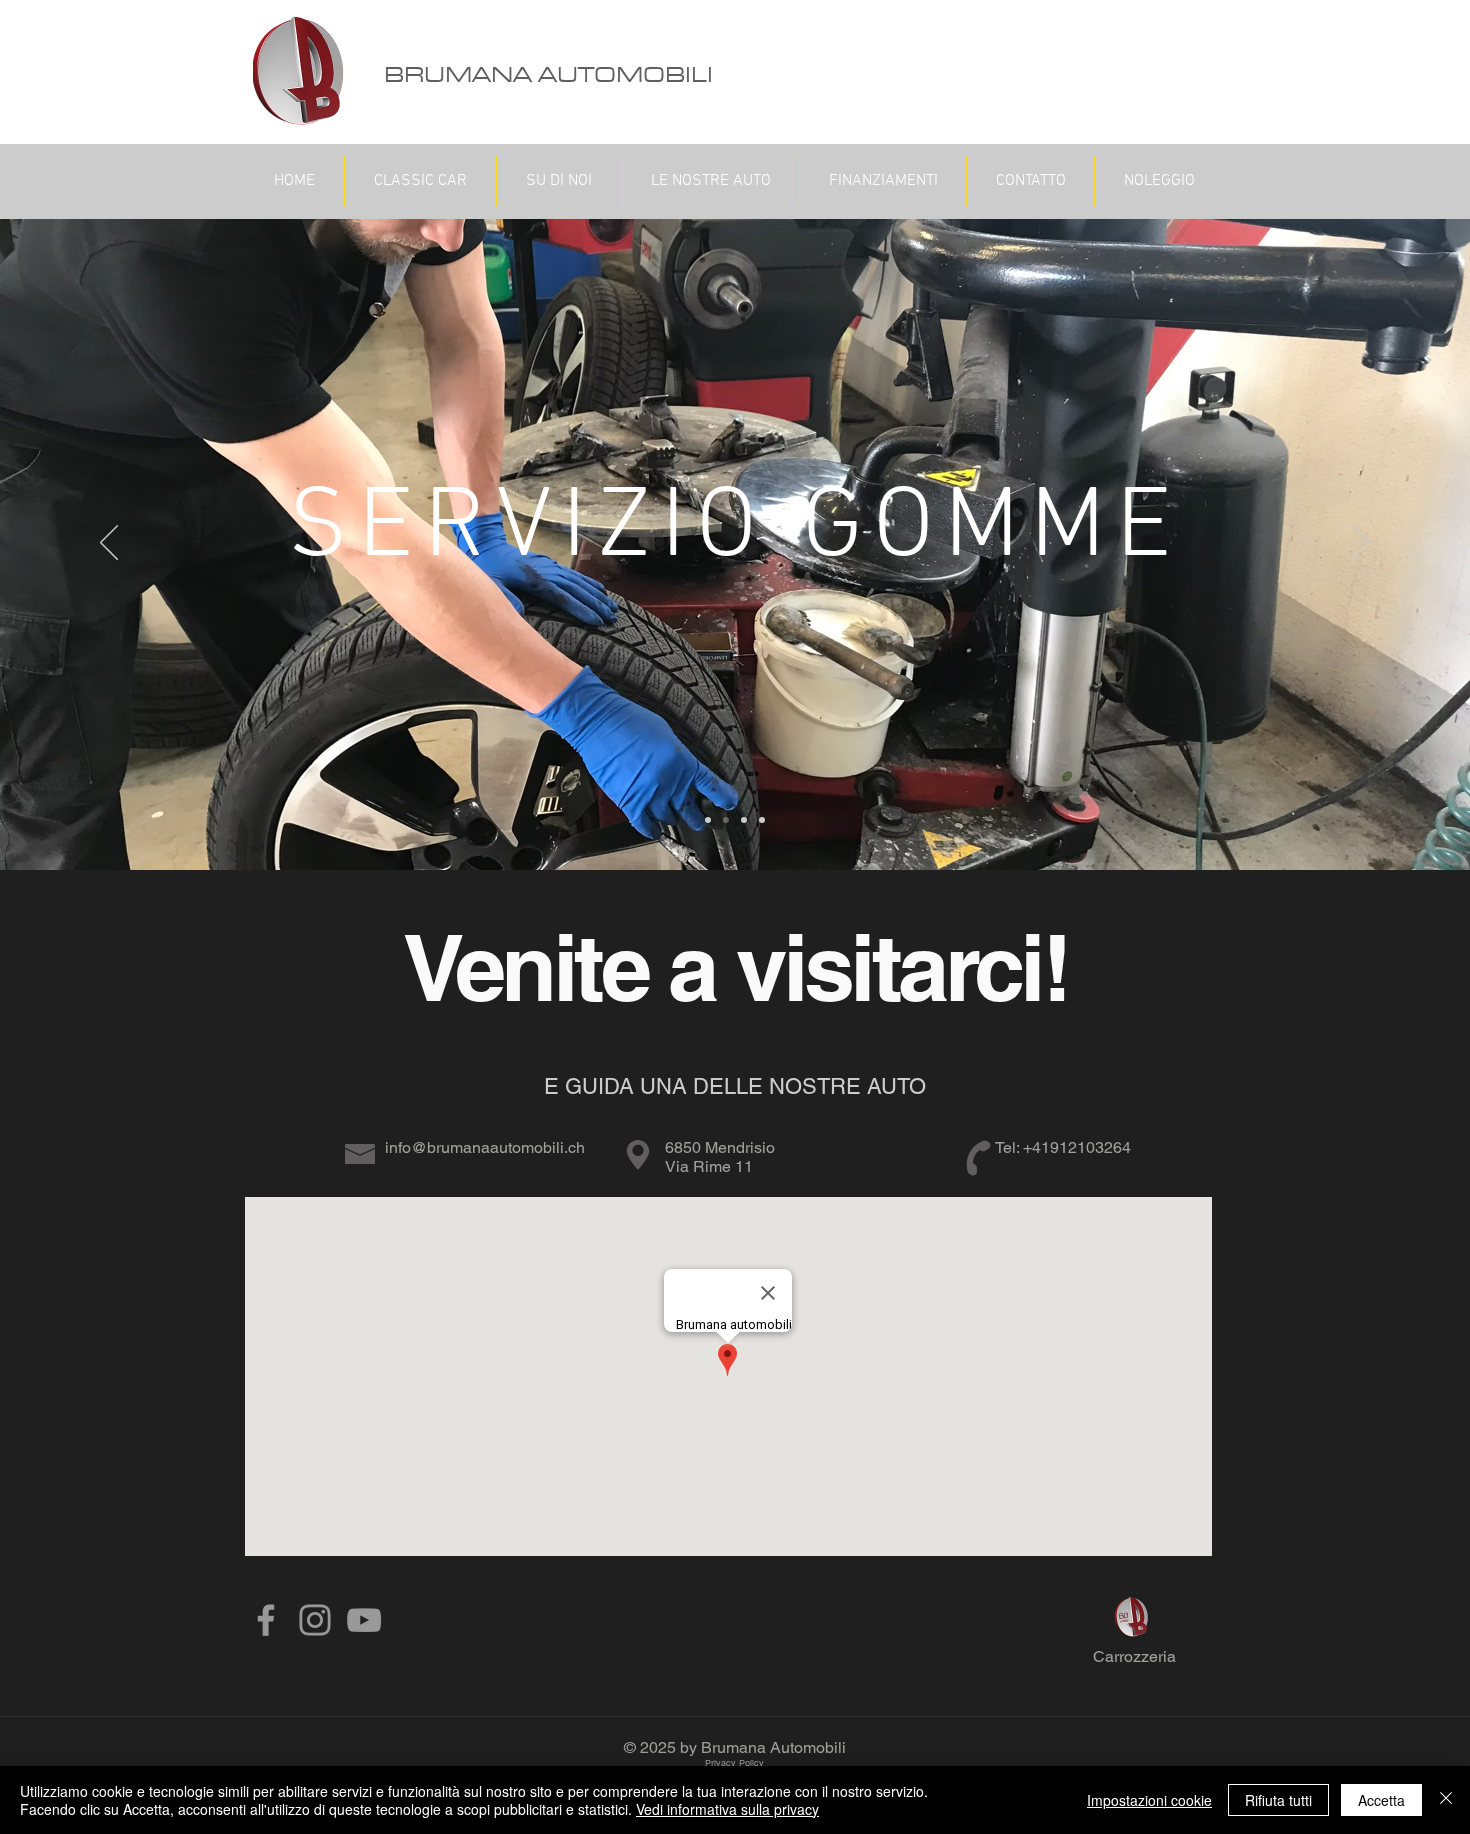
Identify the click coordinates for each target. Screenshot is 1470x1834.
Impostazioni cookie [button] (1149, 1800)
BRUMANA (458, 75)
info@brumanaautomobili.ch (485, 1147)
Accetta (1381, 1800)
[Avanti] (1361, 544)
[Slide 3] (744, 820)
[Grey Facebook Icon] (266, 1620)
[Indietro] (109, 544)
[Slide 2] (726, 820)
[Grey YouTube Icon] (364, 1620)
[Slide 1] (708, 820)
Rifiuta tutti (1278, 1800)
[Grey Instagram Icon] (315, 1620)
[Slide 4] (762, 820)
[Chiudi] (1446, 1800)
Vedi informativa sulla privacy (727, 1809)
